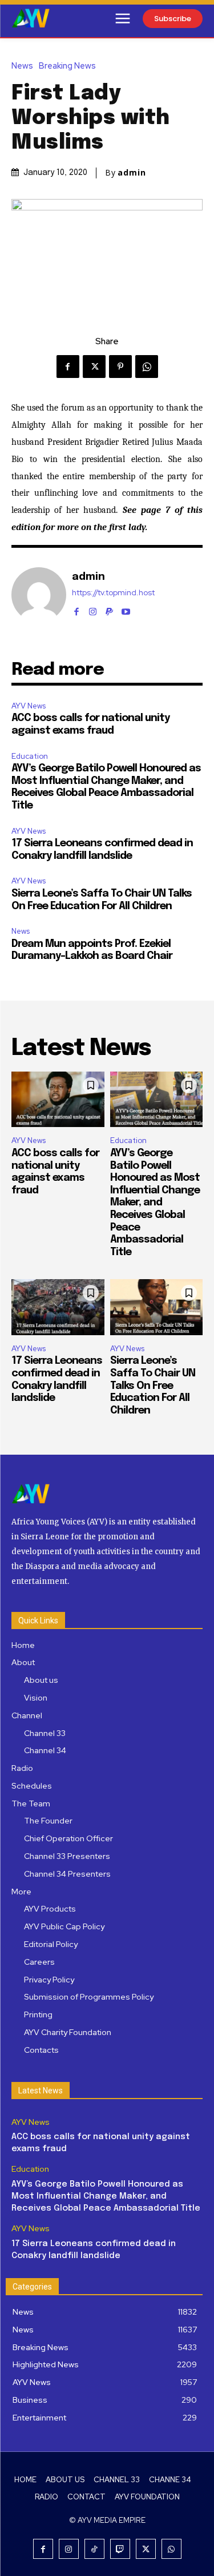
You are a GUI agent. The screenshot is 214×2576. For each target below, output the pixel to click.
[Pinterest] (120, 367)
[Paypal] (109, 609)
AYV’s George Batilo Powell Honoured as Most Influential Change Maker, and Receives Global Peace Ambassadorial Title (155, 1203)
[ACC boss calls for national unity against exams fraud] (58, 1100)
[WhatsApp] (147, 367)
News (22, 66)
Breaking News (67, 66)
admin (132, 173)
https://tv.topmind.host (113, 593)
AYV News (29, 706)
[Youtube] (126, 609)
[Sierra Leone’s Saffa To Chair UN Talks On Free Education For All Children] (157, 1307)
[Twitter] (94, 367)
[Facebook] (68, 367)
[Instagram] (93, 609)
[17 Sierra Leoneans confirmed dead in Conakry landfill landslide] (58, 1307)
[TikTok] (94, 2549)
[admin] (39, 595)
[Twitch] (120, 2549)
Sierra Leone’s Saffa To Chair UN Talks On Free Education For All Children (153, 1385)
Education (30, 756)
